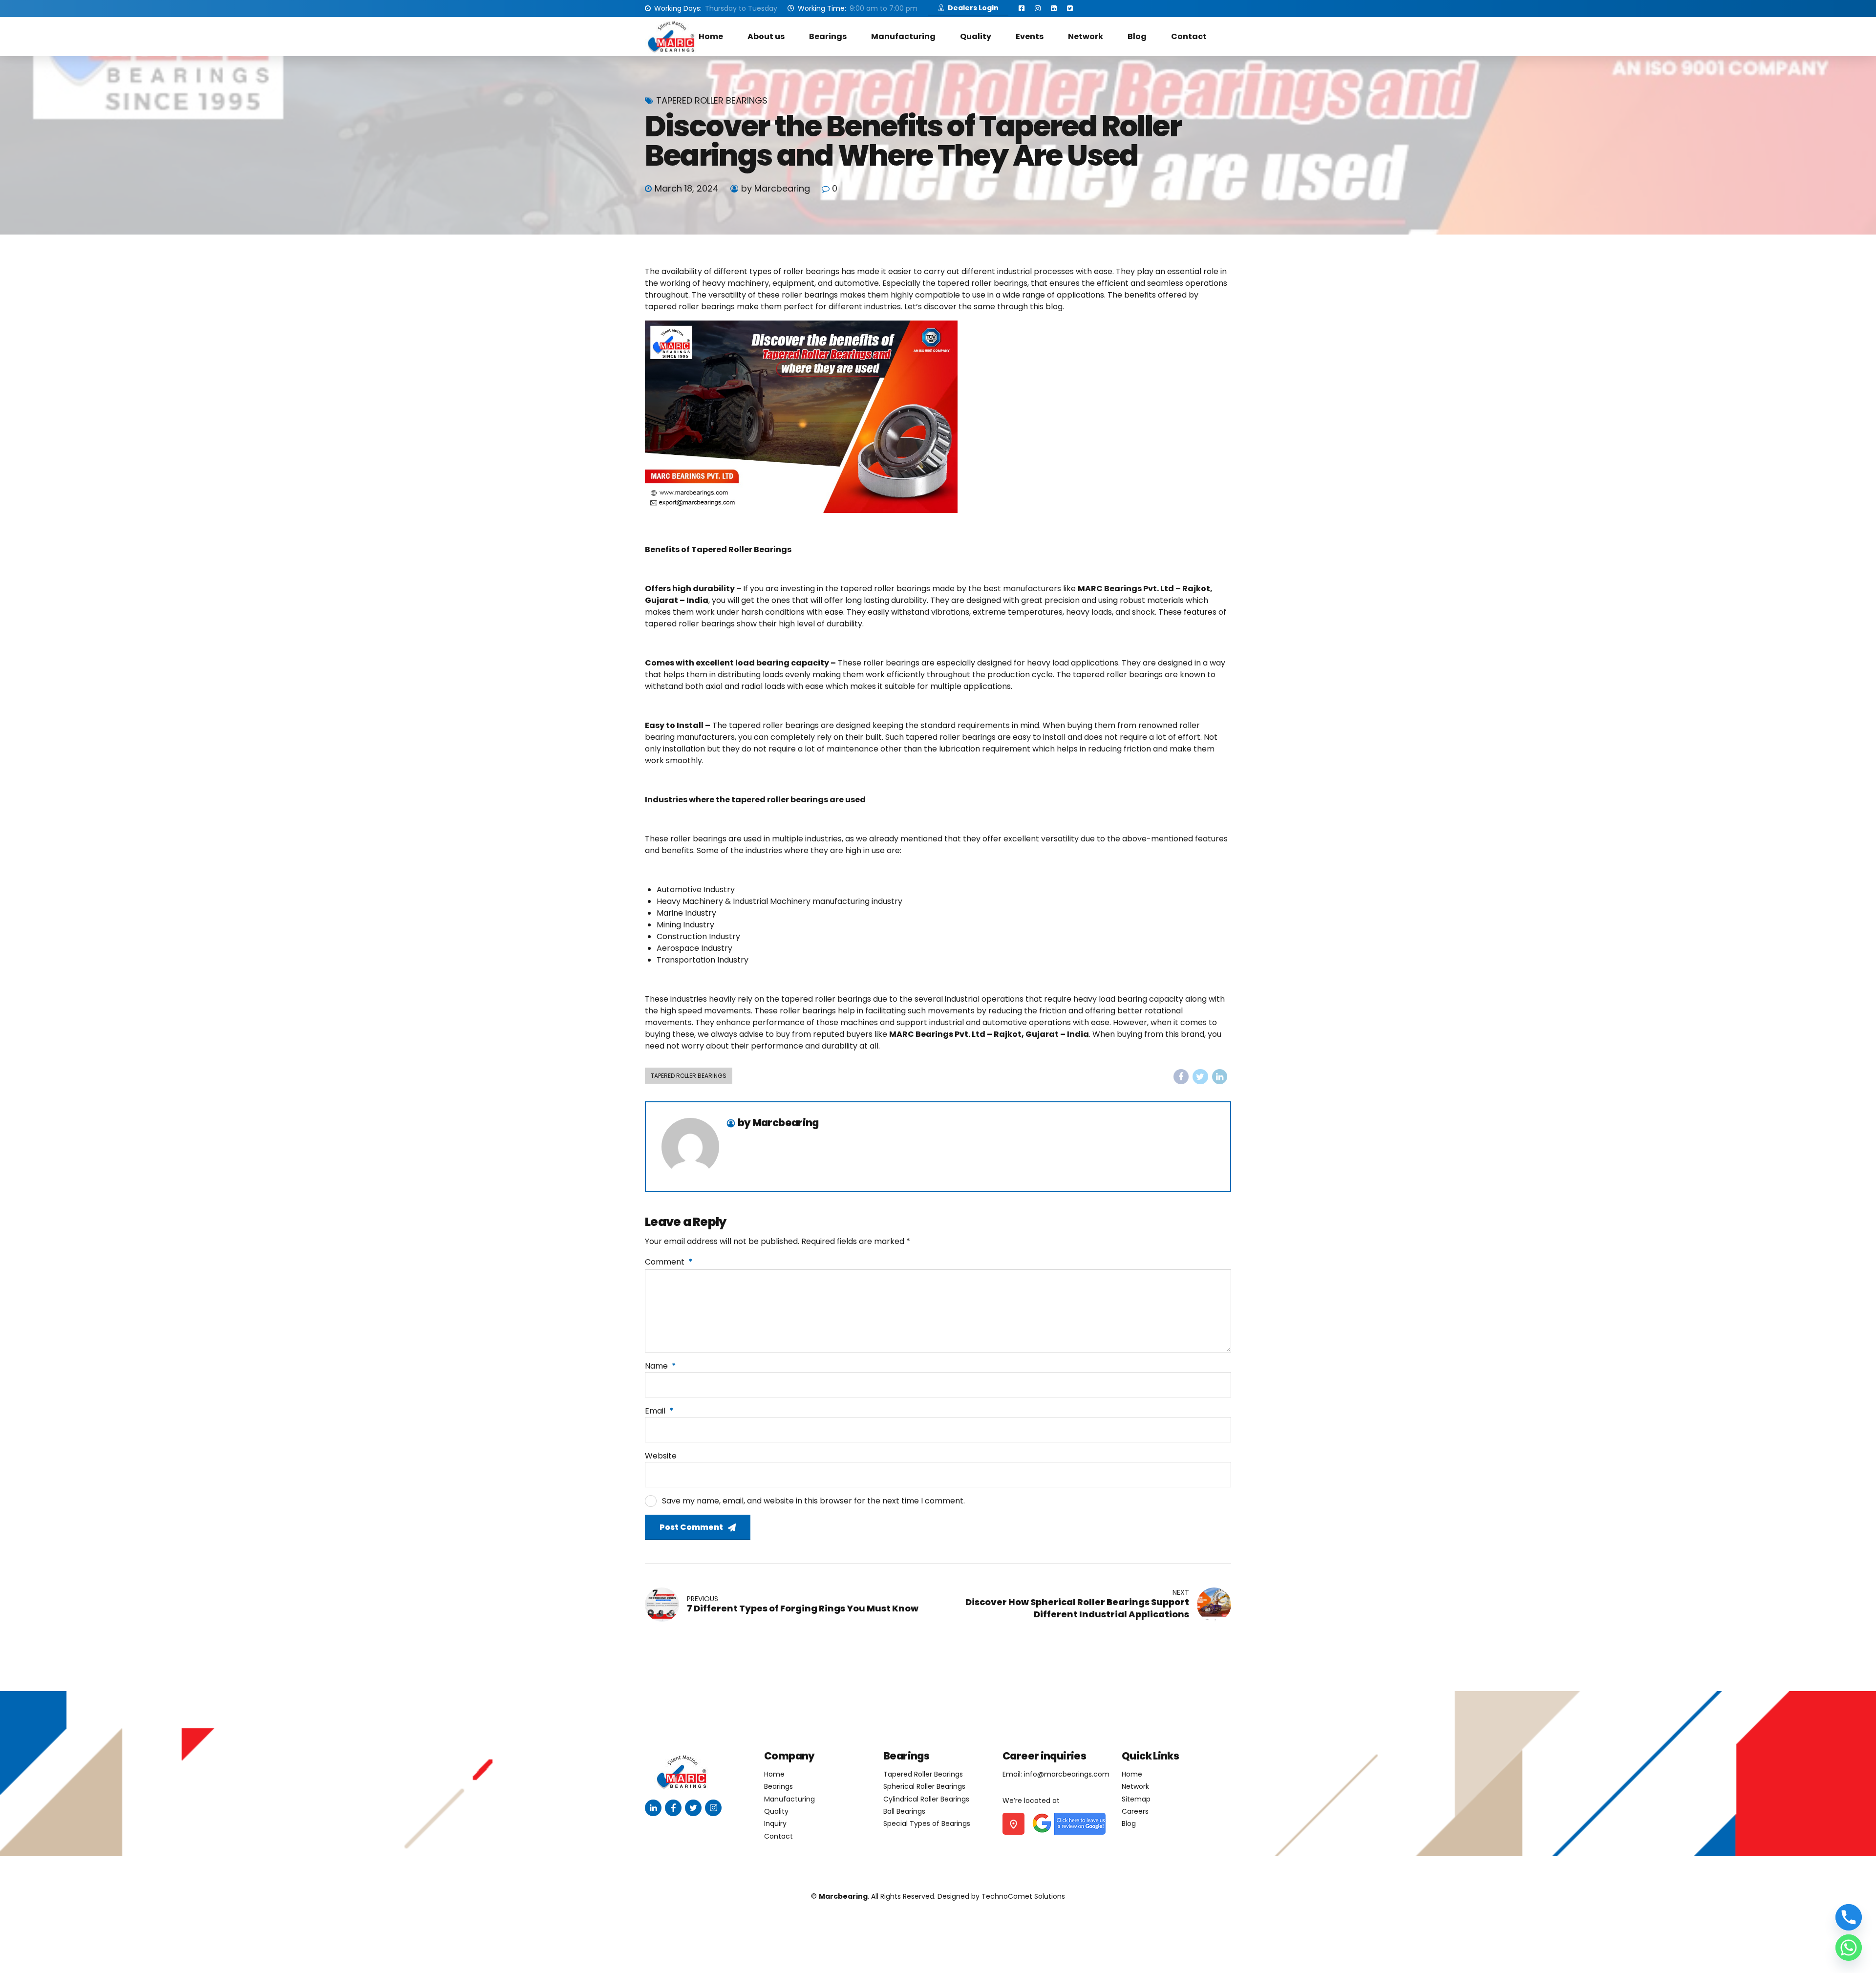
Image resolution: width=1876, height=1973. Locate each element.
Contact (1189, 36)
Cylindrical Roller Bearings (926, 1799)
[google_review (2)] (1068, 1824)
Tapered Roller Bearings (712, 101)
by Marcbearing (776, 188)
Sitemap (1136, 1799)
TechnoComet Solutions (1023, 1896)
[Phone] (1849, 1917)
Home (711, 36)
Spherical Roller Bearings (924, 1786)
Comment (669, 1262)
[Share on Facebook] (1181, 1077)
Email (659, 1411)
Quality (976, 36)
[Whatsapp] (1849, 1948)
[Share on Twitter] (1200, 1077)
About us (766, 36)
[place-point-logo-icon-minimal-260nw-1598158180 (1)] (1013, 1824)
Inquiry (775, 1823)
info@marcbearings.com (1067, 1774)
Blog (1137, 36)
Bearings (828, 36)
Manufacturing (903, 36)
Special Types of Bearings (927, 1823)
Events (1030, 36)
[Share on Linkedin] (1220, 1077)
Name (661, 1366)
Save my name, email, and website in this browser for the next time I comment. (813, 1501)
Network (1086, 36)
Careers (1135, 1811)
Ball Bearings (904, 1811)
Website (661, 1456)
